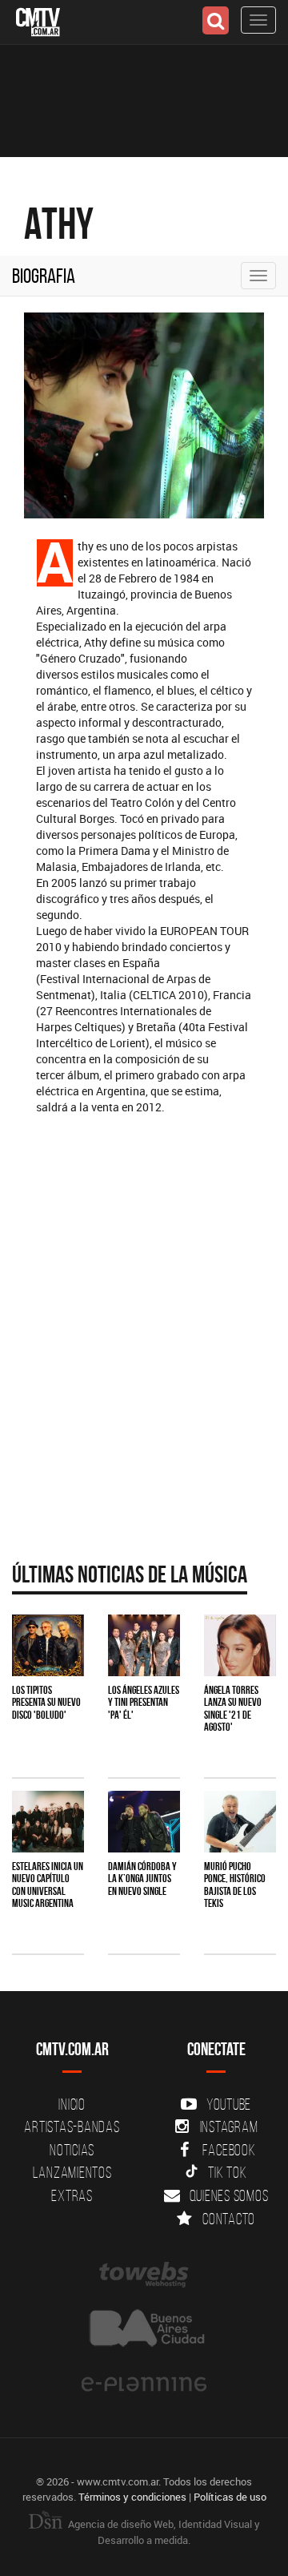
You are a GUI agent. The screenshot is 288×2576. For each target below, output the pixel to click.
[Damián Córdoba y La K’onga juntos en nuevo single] (144, 1822)
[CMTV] (38, 20)
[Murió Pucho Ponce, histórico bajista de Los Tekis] (240, 1822)
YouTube (229, 2104)
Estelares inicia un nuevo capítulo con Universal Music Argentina (48, 1885)
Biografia (44, 276)
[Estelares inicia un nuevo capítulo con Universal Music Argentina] (48, 1822)
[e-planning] (144, 2385)
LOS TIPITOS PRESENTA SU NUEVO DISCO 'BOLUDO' (46, 1702)
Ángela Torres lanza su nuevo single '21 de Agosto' (233, 1708)
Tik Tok (227, 2172)
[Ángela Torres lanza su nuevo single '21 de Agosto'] (240, 1645)
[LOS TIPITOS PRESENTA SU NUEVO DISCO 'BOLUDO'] (48, 1645)
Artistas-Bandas (72, 2127)
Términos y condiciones (132, 2497)
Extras (72, 2195)
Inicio (72, 2104)
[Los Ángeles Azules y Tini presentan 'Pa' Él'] (144, 1645)
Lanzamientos (72, 2172)
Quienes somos (229, 2195)
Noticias (72, 2150)
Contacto (229, 2219)
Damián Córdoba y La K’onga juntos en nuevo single (142, 1879)
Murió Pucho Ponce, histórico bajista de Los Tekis (235, 1885)
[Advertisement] (144, 1381)
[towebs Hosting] (144, 2275)
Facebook (229, 2150)
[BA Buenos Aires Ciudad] (144, 2330)
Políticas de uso (230, 2497)
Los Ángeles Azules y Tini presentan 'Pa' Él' (144, 1702)
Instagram (229, 2127)
